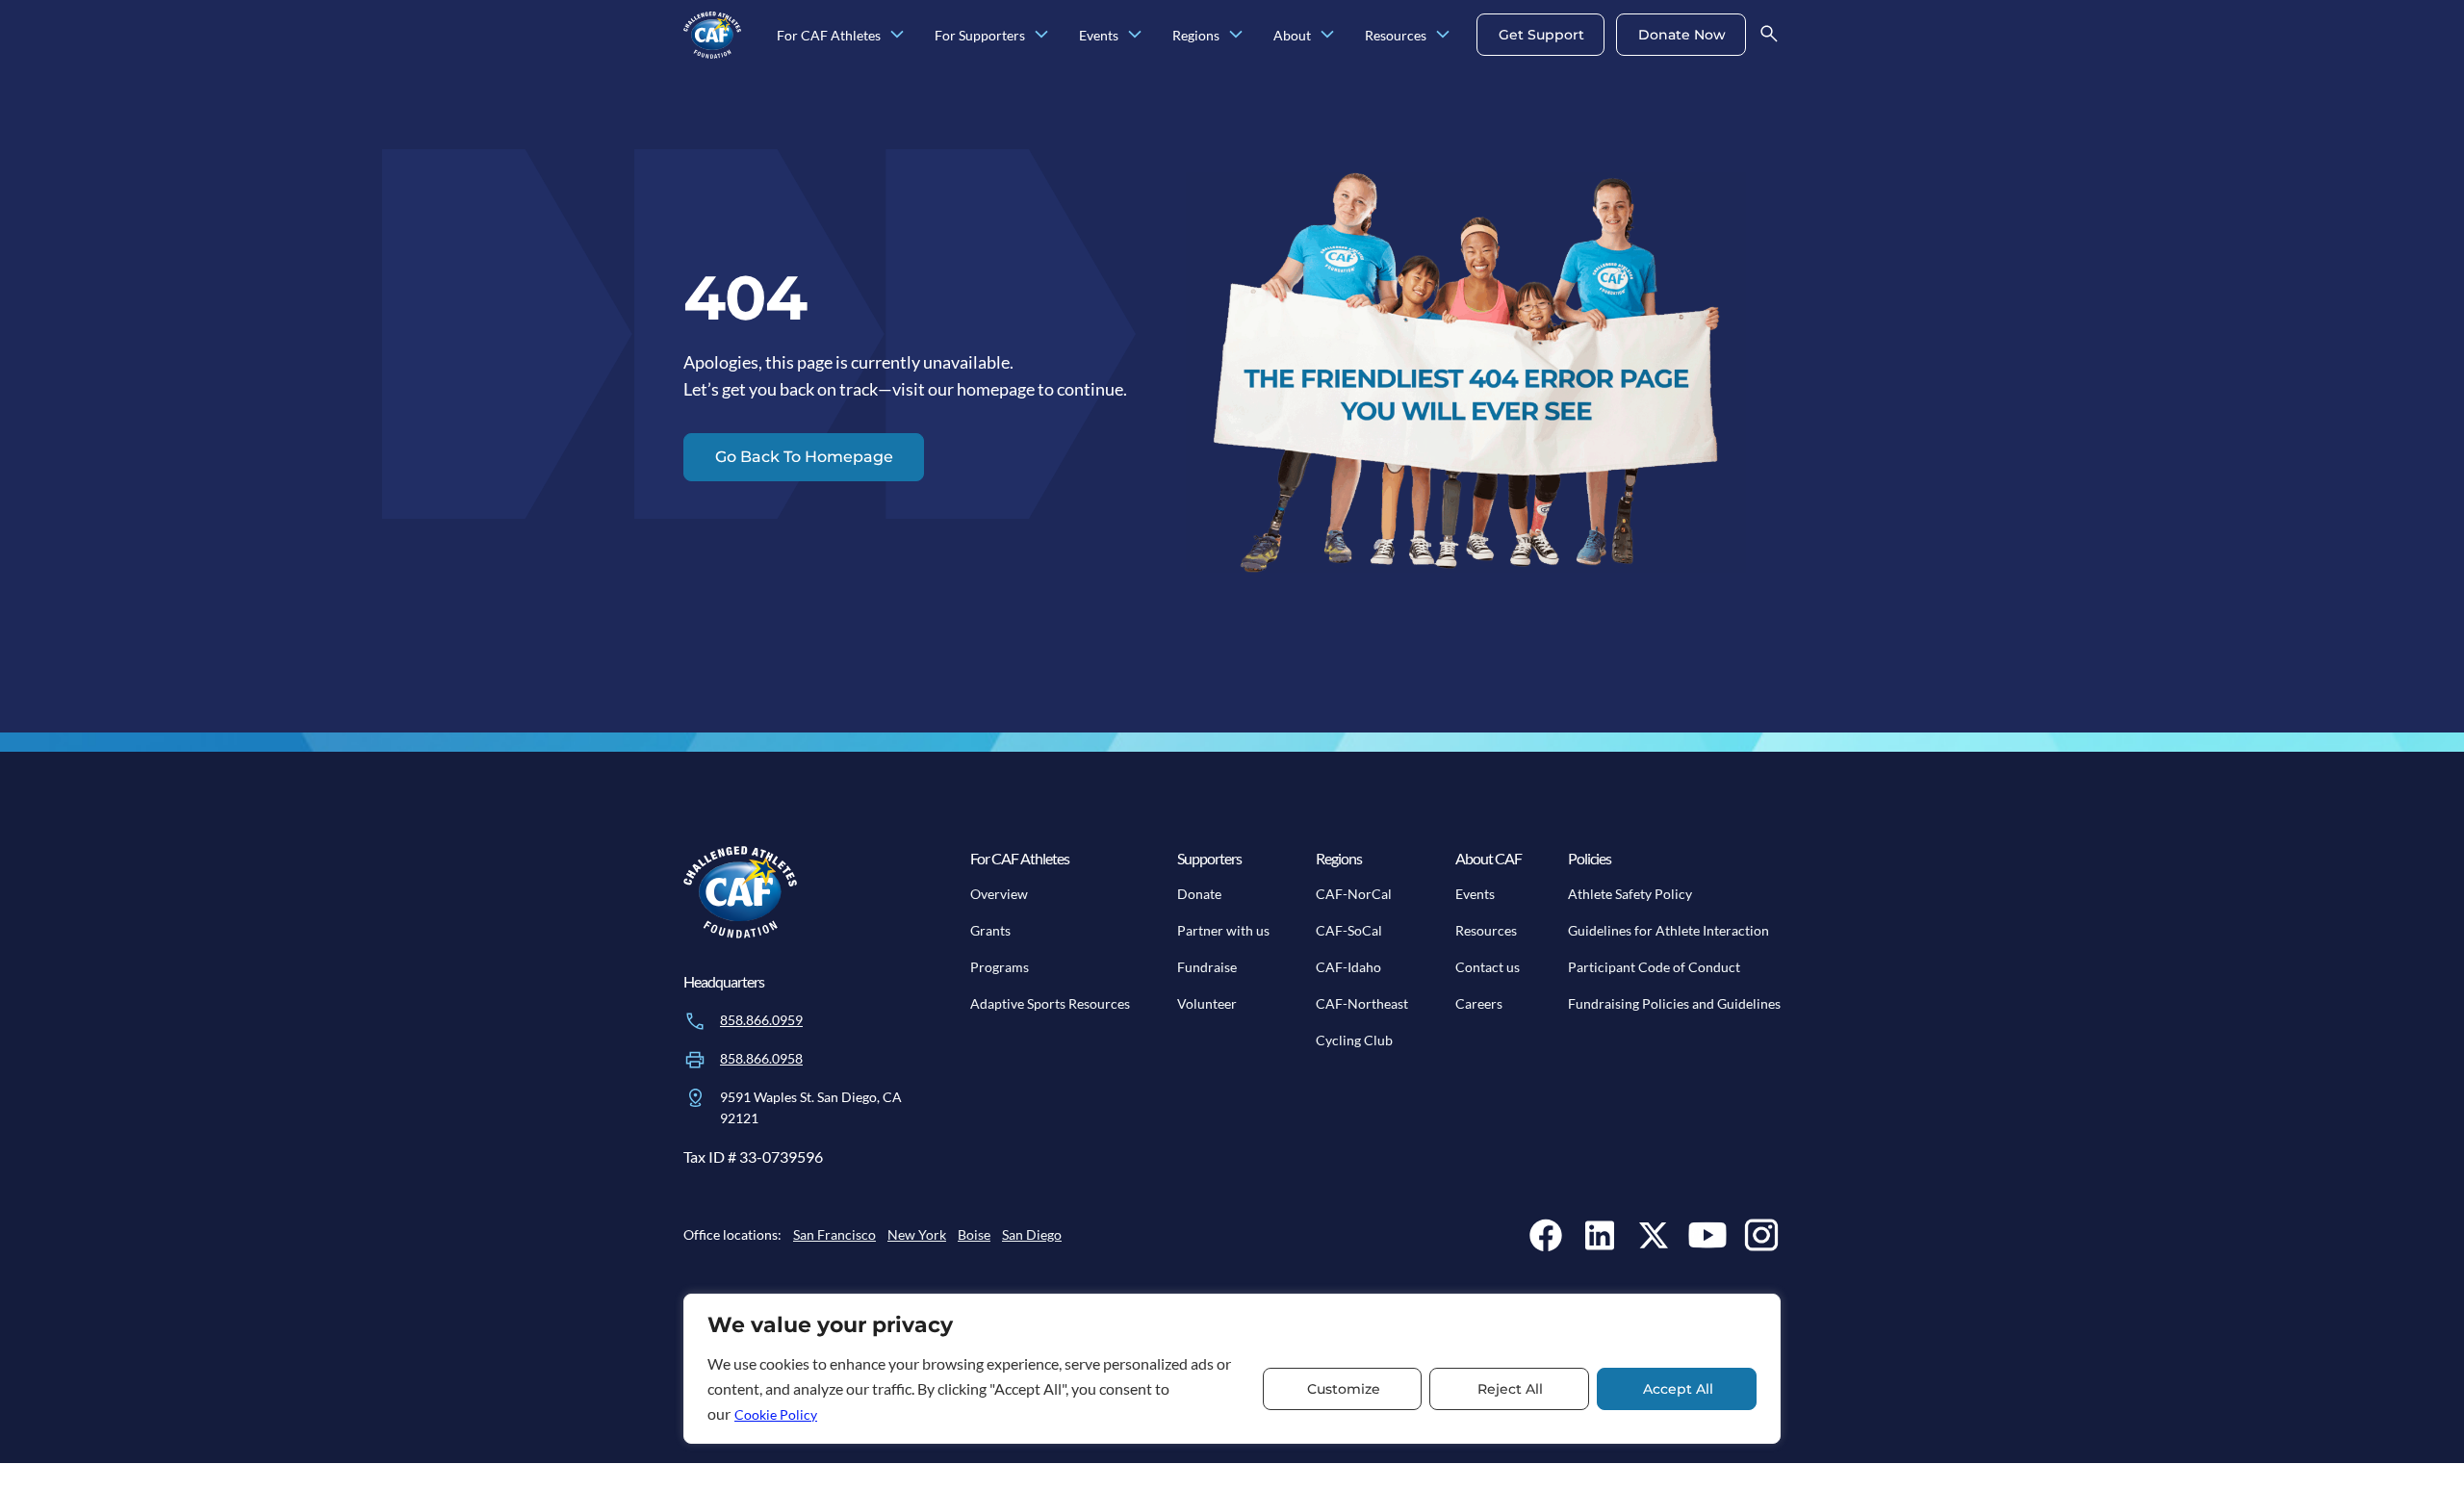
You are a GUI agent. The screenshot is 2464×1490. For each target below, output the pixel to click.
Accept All (1678, 1389)
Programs (1000, 967)
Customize (1344, 1389)
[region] (1232, 1369)
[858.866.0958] (695, 1060)
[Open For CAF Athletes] (897, 35)
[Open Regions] (1236, 35)
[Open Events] (1135, 35)
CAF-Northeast (1362, 1003)
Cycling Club (1354, 1040)
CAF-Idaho (1348, 967)
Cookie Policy (776, 1414)
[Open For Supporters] (1041, 35)
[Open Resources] (1443, 35)
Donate (1199, 894)
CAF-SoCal (1349, 930)
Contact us (1488, 967)
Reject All (1510, 1389)
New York (917, 1234)
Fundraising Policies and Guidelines (1674, 1003)
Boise (974, 1234)
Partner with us (1223, 930)
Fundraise (1207, 967)
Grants (990, 930)
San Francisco (834, 1234)
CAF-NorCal (1354, 894)
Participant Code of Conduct (1654, 967)
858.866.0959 (761, 1020)
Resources (1486, 930)
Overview (999, 894)
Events (1475, 894)
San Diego (1032, 1234)
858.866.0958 (761, 1058)
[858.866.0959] (695, 1021)
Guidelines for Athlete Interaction (1668, 930)
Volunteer (1207, 1003)
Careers (1479, 1003)
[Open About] (1327, 35)
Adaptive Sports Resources (1050, 1003)
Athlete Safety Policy (1630, 894)
